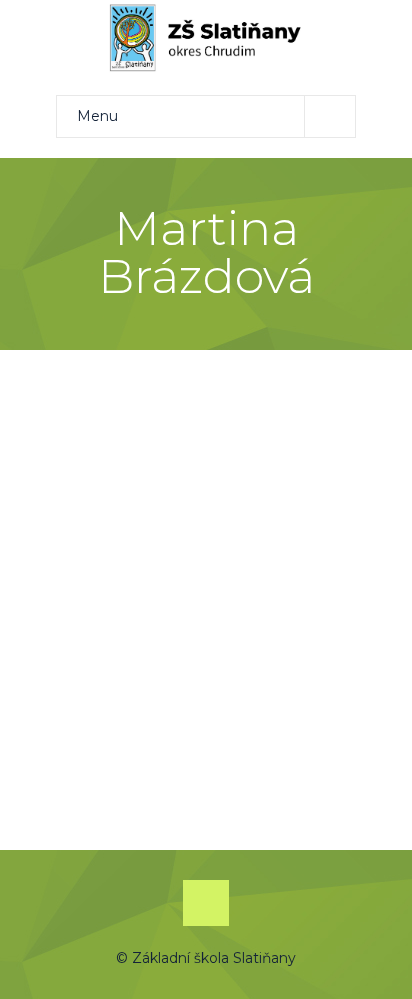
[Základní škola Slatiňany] (206, 38)
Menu (97, 116)
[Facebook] (206, 903)
